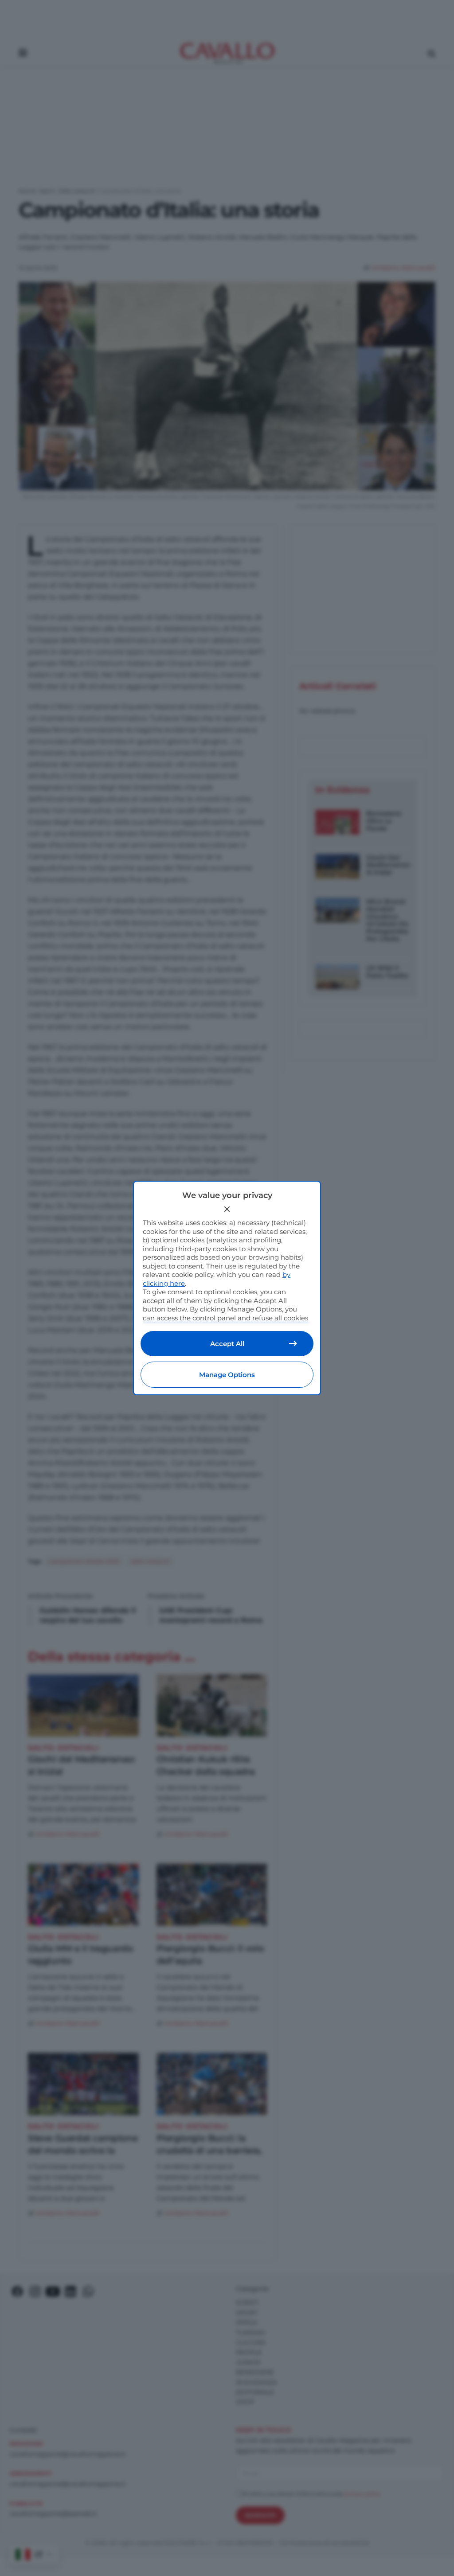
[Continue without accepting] (227, 1209)
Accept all (227, 1344)
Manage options (227, 1375)
